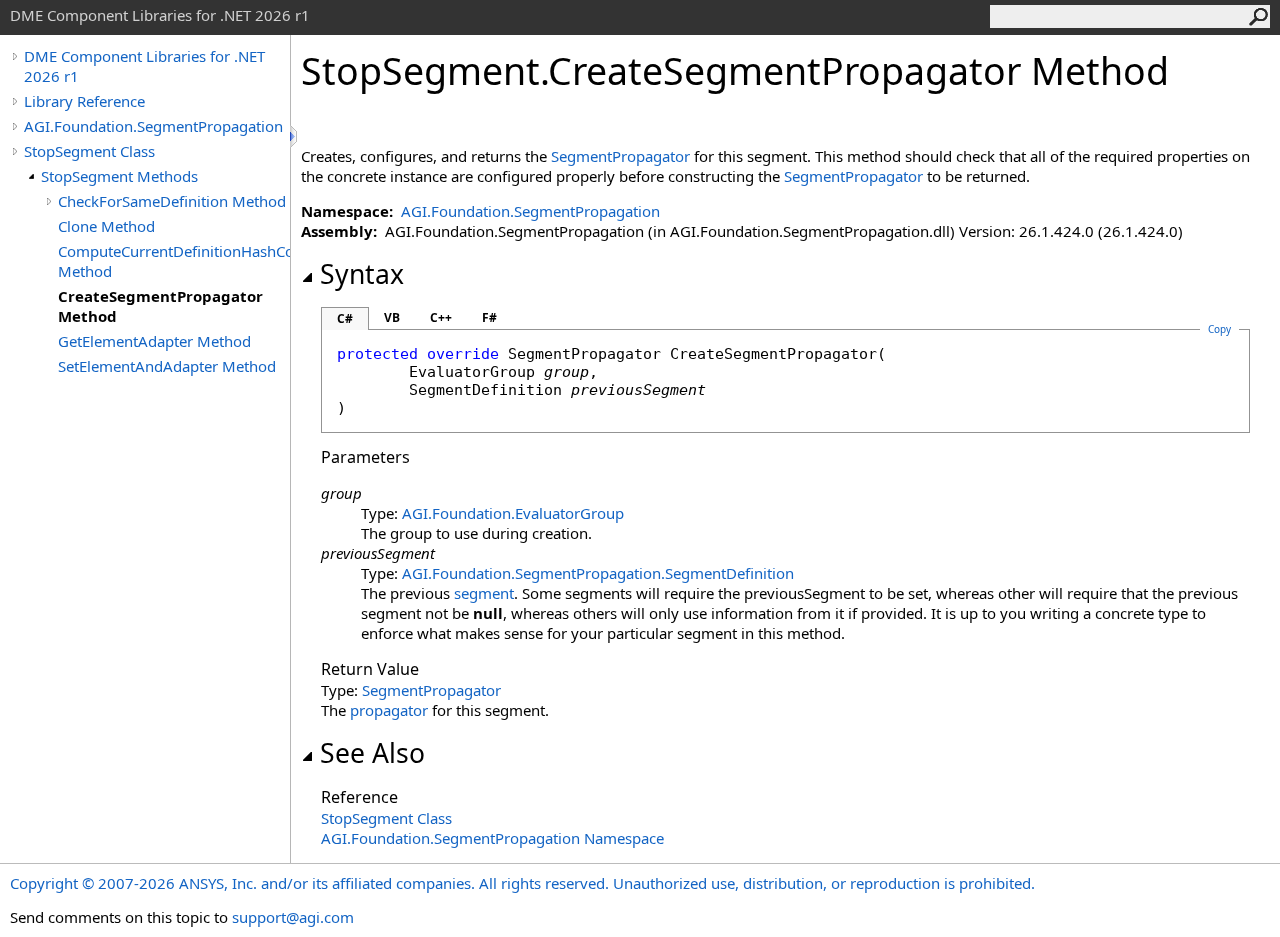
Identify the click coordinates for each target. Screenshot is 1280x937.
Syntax (362, 274)
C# (345, 318)
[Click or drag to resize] (295, 136)
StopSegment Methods (119, 176)
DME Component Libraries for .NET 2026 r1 (144, 66)
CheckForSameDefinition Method (172, 201)
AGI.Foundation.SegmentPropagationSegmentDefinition (598, 573)
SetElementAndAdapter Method (167, 366)
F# (489, 317)
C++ (441, 317)
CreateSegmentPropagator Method (160, 306)
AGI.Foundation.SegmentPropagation (153, 126)
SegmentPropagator (620, 156)
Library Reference (84, 101)
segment (484, 593)
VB (392, 317)
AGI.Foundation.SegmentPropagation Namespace (492, 838)
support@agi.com (293, 917)
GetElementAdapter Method (154, 341)
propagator (389, 710)
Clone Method (106, 226)
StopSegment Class (89, 151)
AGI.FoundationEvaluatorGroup (513, 513)
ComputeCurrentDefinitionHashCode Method (174, 261)
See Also (372, 753)
